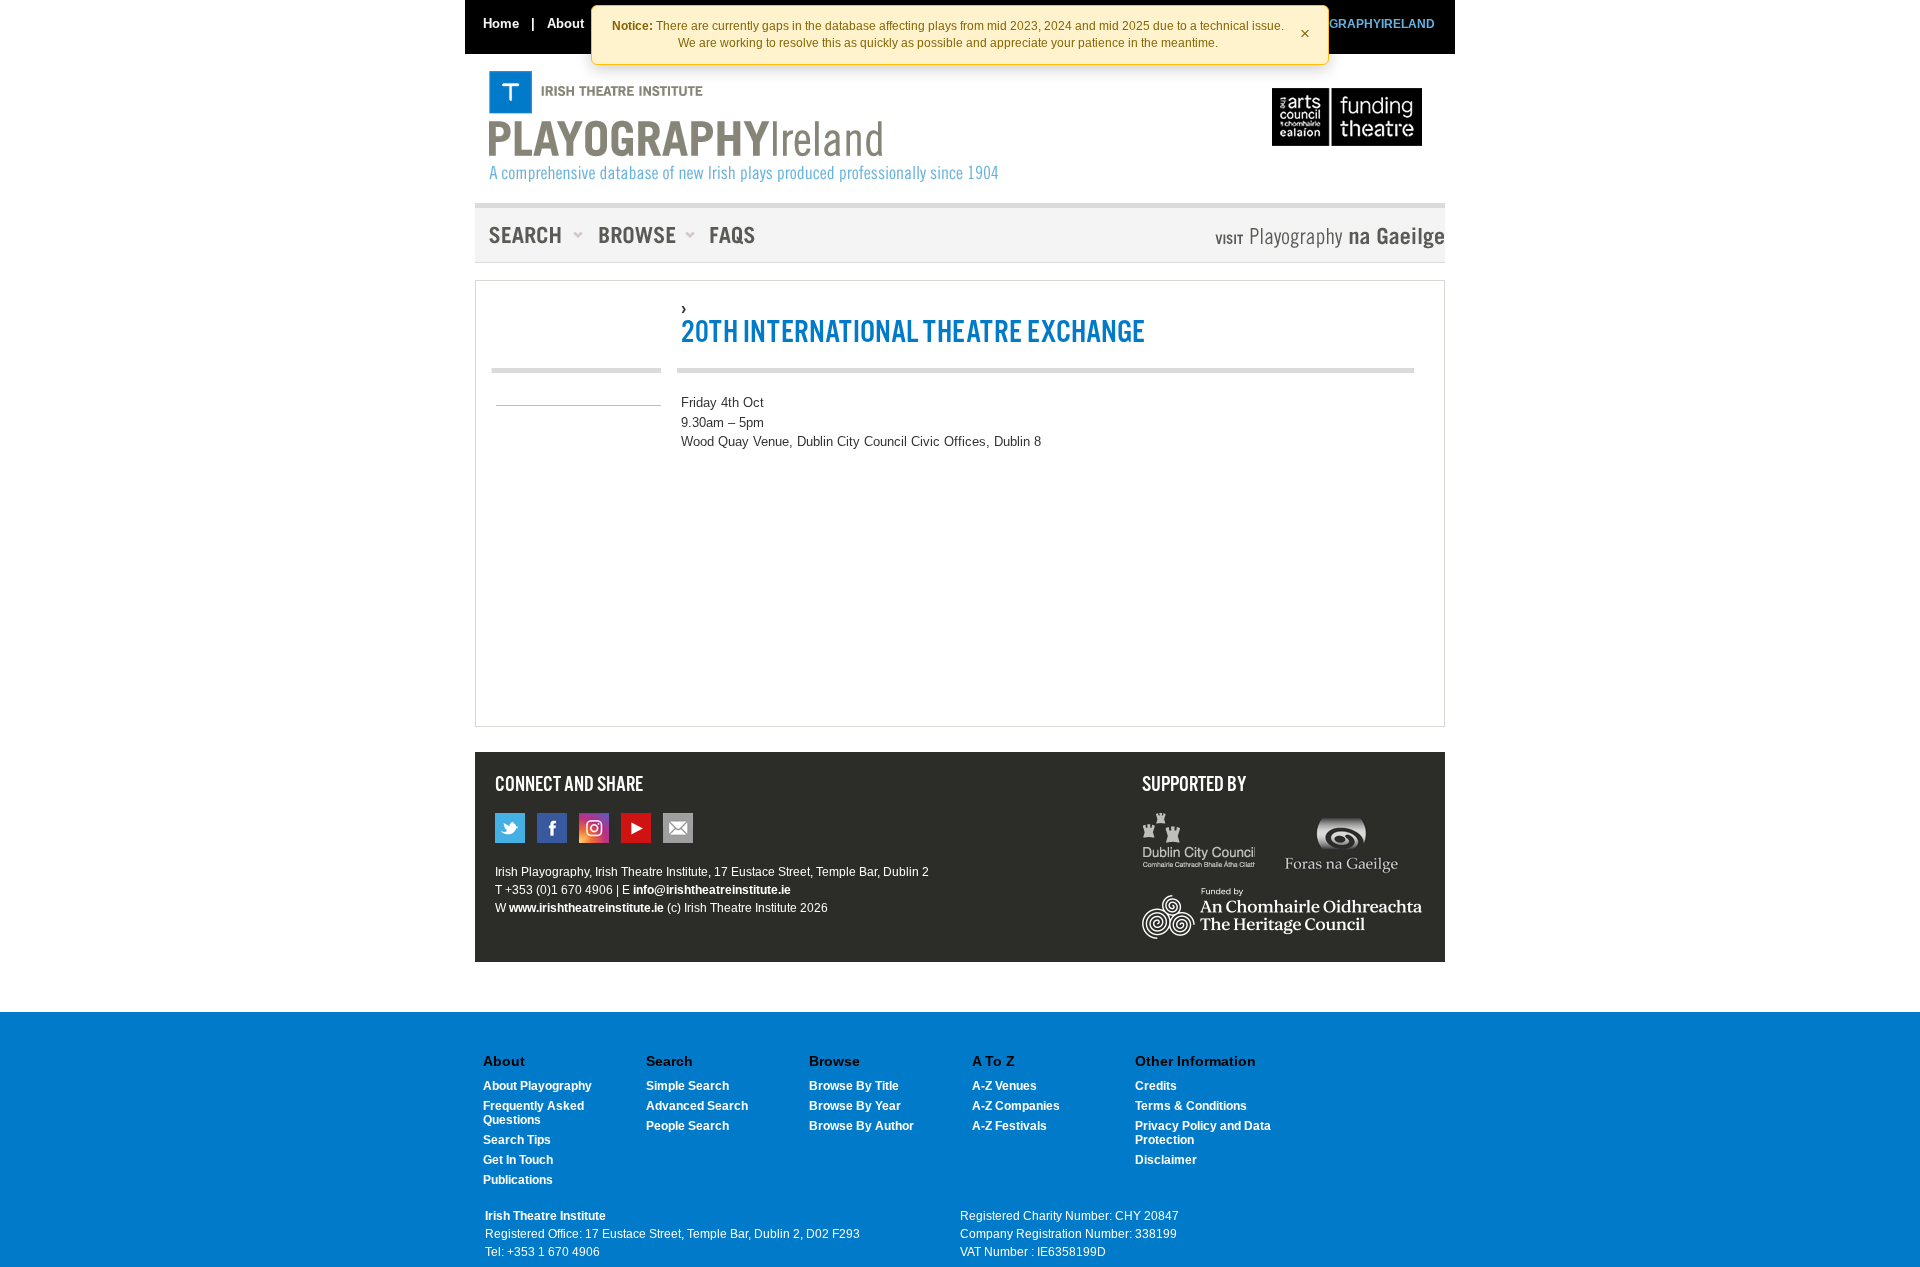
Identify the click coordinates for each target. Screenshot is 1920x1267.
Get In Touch (518, 1160)
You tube (636, 828)
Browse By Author (861, 1126)
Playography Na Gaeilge (1272, 237)
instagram (594, 828)
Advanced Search (697, 1106)
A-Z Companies (1016, 1106)
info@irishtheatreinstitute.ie (712, 890)
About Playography (537, 1086)
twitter (510, 828)
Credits (1156, 1086)
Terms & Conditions (1191, 1106)
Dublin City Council (1199, 843)
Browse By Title (854, 1086)
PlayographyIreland (743, 127)
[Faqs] (734, 235)
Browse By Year (855, 1106)
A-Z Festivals (1009, 1126)
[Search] (530, 235)
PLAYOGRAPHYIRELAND (1362, 24)
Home (501, 23)
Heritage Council (1282, 923)
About (565, 23)
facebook (552, 828)
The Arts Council (1351, 122)
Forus (1341, 843)
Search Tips (517, 1140)
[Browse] (640, 235)
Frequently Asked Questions (533, 1113)
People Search (687, 1126)
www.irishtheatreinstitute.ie (586, 908)
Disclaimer (1166, 1160)
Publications (518, 1180)
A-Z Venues (1004, 1086)
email (678, 828)
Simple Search (687, 1086)
